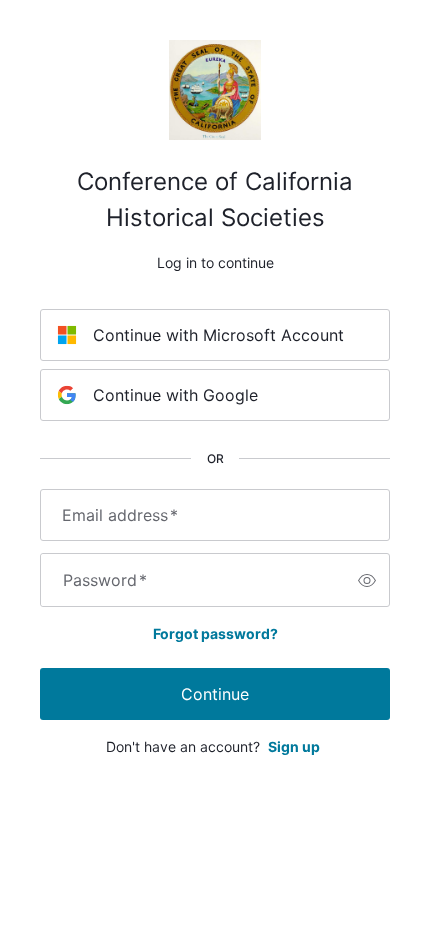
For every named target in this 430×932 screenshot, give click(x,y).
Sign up (294, 746)
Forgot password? (215, 633)
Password (105, 580)
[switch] (367, 580)
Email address (120, 515)
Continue (215, 694)
